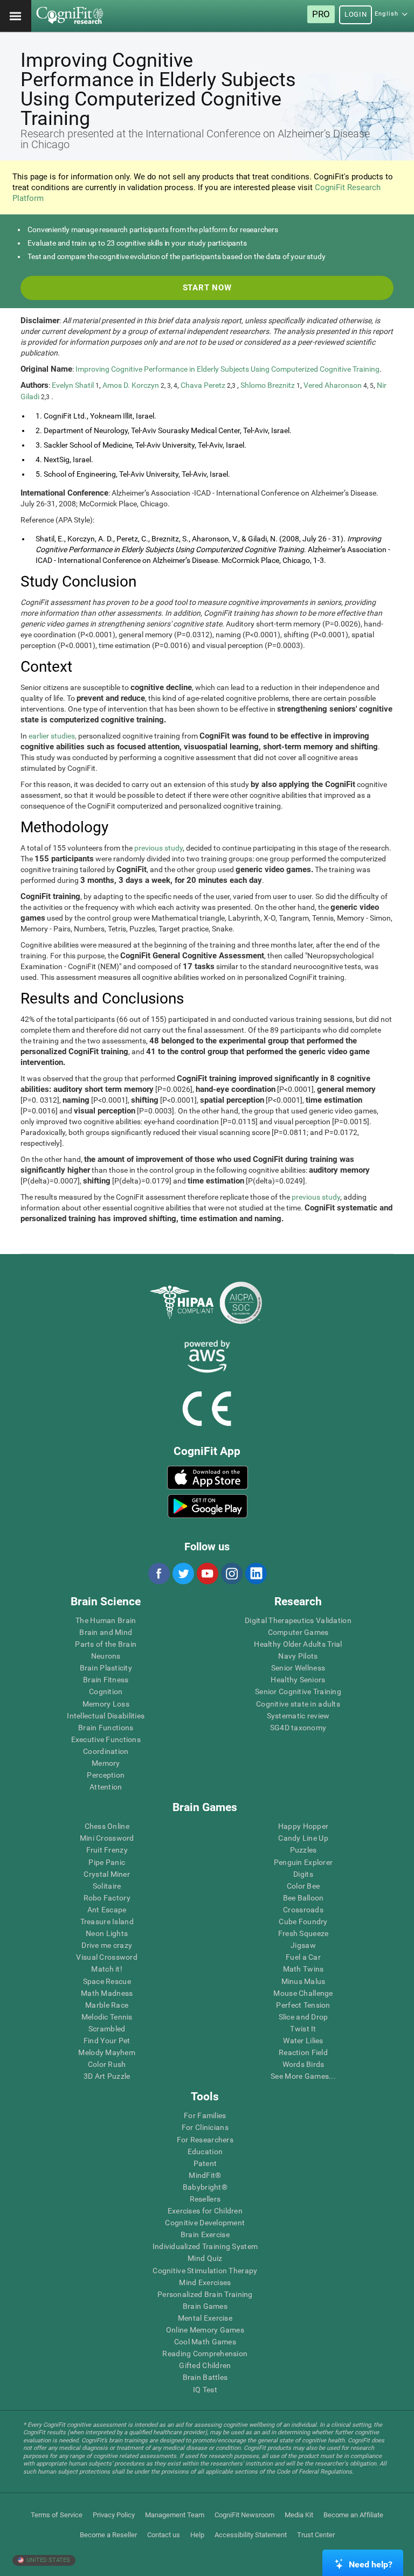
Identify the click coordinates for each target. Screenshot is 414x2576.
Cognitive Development (205, 2223)
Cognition (106, 1691)
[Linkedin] (256, 1574)
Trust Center (316, 2535)
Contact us (164, 2535)
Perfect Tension (303, 2005)
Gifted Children (205, 2365)
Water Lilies (303, 2041)
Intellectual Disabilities (106, 1716)
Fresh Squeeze (303, 1933)
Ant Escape (107, 1910)
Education (205, 2152)
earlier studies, (53, 736)
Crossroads (303, 1910)
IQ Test (205, 2390)
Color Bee (303, 1886)
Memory (106, 1763)
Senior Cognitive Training (298, 1691)
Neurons (106, 1656)
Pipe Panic (107, 1862)
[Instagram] (231, 1574)
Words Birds (303, 2064)
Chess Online (107, 1826)
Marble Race (107, 2005)
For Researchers (205, 2140)
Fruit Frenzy (107, 1850)
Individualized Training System (205, 2246)
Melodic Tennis (107, 2017)
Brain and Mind (106, 1632)
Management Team (175, 2515)
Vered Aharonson (333, 385)
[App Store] (208, 1478)
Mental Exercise (205, 2318)
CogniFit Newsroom (244, 2515)
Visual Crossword (106, 1957)
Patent (205, 2163)
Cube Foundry (303, 1921)
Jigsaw (303, 1945)
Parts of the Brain (106, 1644)
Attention (106, 1787)
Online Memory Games (205, 2330)
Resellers (205, 2199)
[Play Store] (208, 1506)
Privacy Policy (114, 2515)
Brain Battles (205, 2377)
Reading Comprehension (205, 2354)
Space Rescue (107, 1981)
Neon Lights (107, 1933)
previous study (158, 848)
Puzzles (303, 1850)
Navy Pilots (298, 1656)
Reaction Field (303, 2052)
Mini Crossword (107, 1838)
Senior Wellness (298, 1668)
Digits (303, 1874)
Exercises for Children (205, 2211)
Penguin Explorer (303, 1862)
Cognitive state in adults (298, 1704)
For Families (205, 2115)
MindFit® (205, 2175)
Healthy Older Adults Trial (298, 1644)
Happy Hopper (303, 1826)
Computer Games (298, 1632)
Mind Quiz (205, 2258)
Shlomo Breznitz (268, 385)
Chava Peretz (203, 385)
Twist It (303, 2029)
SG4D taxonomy (298, 1728)
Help (197, 2535)
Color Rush (107, 2064)
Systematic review (298, 1716)
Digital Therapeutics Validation (298, 1620)
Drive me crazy (107, 1945)
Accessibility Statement (251, 2535)
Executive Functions (106, 1739)
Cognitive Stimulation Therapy (205, 2271)
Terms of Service (57, 2515)
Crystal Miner (107, 1874)
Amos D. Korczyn (131, 385)
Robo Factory (107, 1898)
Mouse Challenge (303, 1993)
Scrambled (107, 2029)
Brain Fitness (106, 1680)
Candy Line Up (303, 1838)
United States (47, 2560)
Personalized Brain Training (205, 2294)
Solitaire (107, 1886)
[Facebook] (158, 1574)
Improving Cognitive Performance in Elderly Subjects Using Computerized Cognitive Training (227, 369)
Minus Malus (303, 1981)
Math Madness (107, 1993)
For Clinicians (205, 2127)
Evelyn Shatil (73, 385)
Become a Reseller (108, 2535)
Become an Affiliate (353, 2515)
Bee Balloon (303, 1898)
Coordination (106, 1751)
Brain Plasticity (106, 1668)
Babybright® (205, 2187)
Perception (106, 1775)
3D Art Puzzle (107, 2076)
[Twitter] (183, 1574)
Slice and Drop (303, 2017)
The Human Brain (106, 1620)
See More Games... (303, 2076)
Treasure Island (107, 1921)
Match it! (107, 1969)
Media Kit (299, 2515)
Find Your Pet (107, 2041)
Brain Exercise (205, 2234)
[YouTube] (207, 1574)
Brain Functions (106, 1728)
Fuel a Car (303, 1957)
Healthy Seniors (298, 1680)
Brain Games (205, 2306)
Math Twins (303, 1969)
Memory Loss (106, 1704)
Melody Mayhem (107, 2052)
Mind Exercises (205, 2282)
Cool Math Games (205, 2342)
